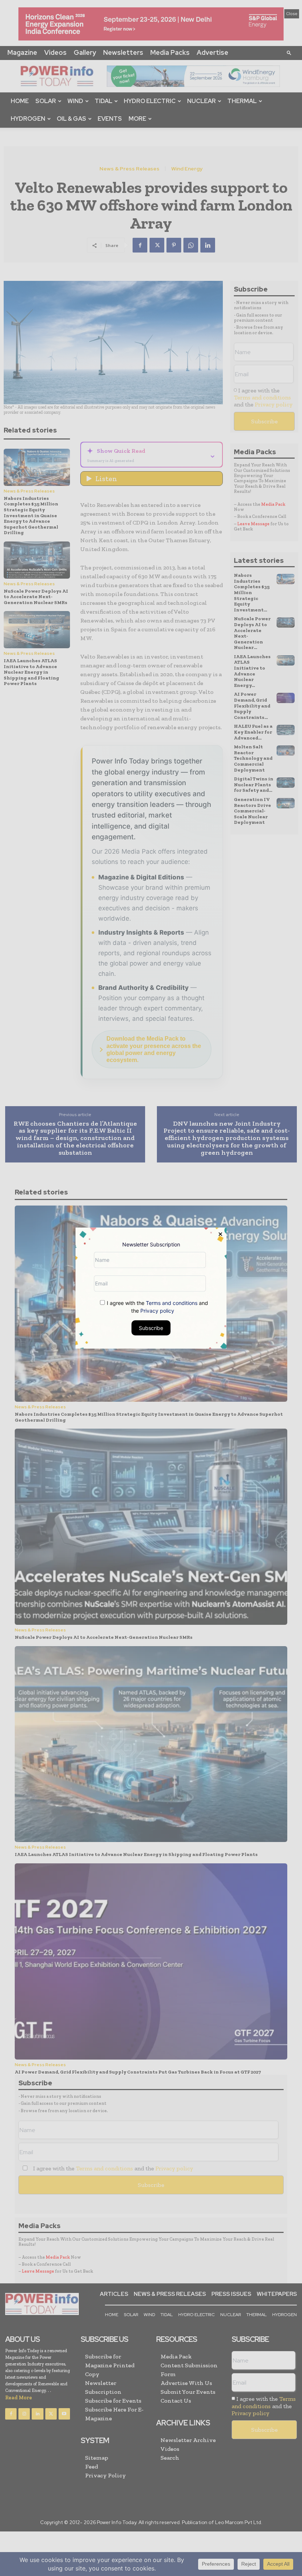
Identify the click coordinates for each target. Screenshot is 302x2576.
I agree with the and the (157, 1306)
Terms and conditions (172, 1303)
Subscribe (151, 1328)
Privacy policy (157, 1310)
